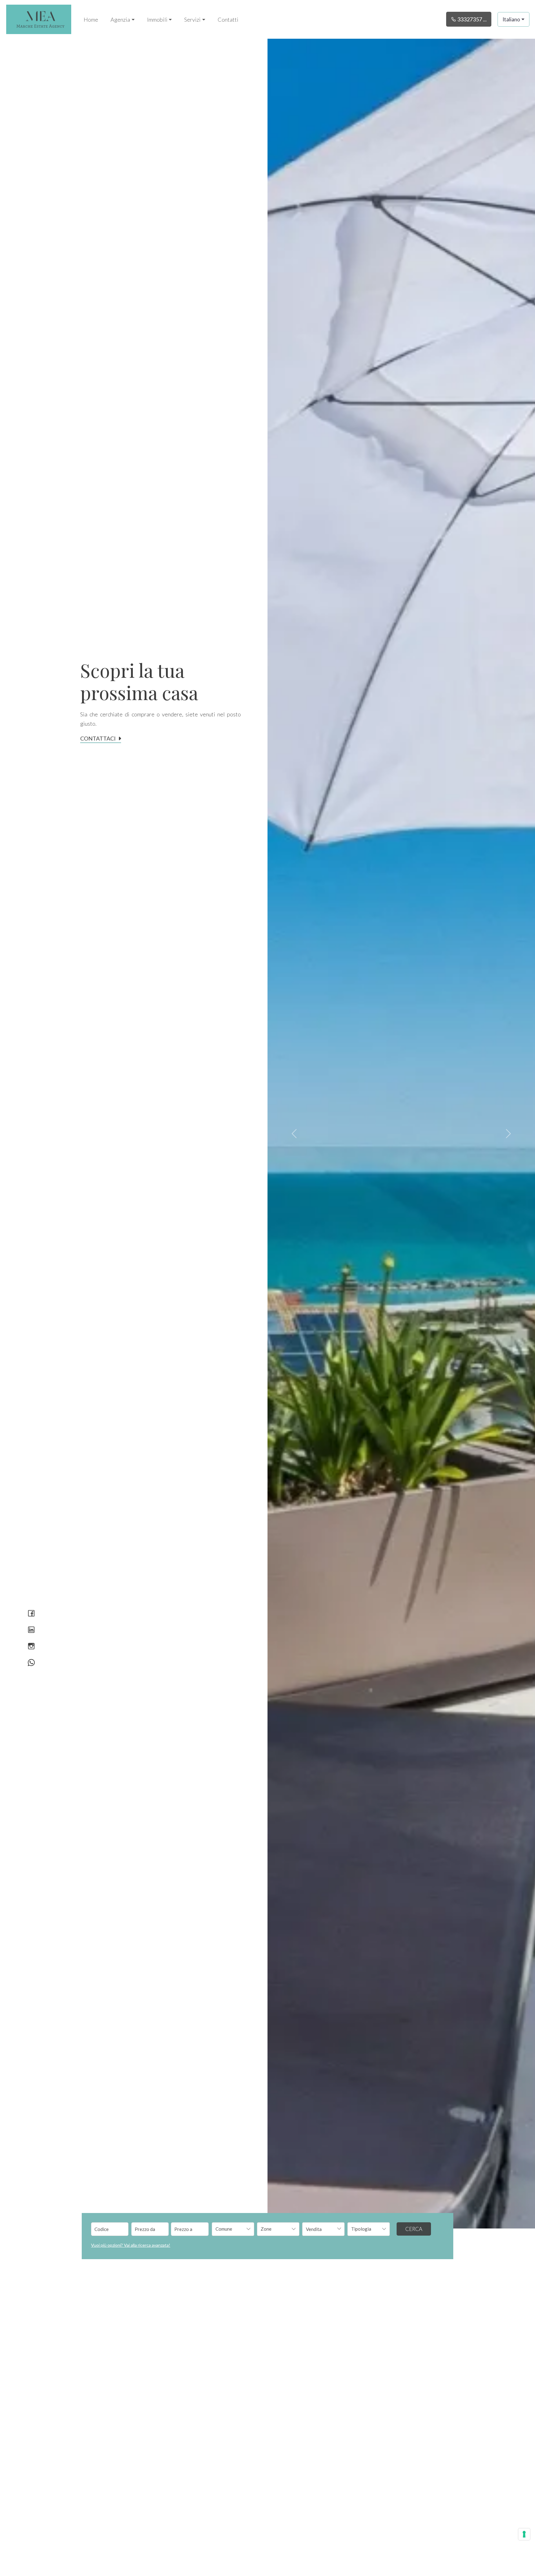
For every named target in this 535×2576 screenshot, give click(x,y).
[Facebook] (31, 1614)
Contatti (228, 20)
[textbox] (229, 2229)
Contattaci (98, 738)
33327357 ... (472, 19)
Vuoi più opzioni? (131, 2245)
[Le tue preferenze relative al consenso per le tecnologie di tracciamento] (524, 2534)
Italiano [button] (511, 19)
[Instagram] (31, 1647)
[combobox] (233, 2229)
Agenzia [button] (120, 20)
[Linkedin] (31, 1630)
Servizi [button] (192, 20)
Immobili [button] (157, 20)
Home (91, 20)
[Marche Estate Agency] (39, 19)
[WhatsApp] (31, 1663)
